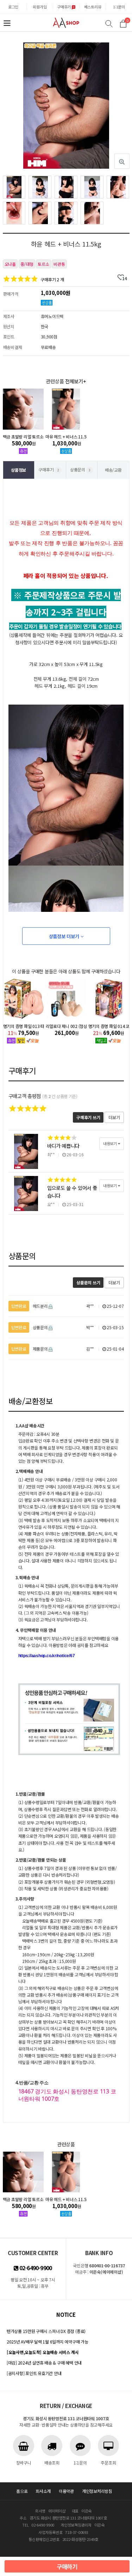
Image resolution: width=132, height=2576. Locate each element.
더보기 (114, 1117)
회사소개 (43, 2491)
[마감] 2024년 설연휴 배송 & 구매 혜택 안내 (44, 2363)
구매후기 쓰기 (88, 1117)
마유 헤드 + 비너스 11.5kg (66, 436)
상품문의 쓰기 (88, 1282)
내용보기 (111, 1143)
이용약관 (66, 2491)
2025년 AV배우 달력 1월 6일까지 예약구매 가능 (48, 2342)
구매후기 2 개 (52, 279)
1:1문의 (119, 7)
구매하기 (67, 2567)
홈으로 (22, 2491)
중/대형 (27, 264)
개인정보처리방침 (97, 2491)
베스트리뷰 (93, 7)
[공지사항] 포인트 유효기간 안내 (34, 2373)
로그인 (13, 7)
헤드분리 (30, 1306)
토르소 (43, 264)
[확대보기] (122, 161)
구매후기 (64, 7)
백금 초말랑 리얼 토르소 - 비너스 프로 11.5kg (23, 436)
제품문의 (30, 1349)
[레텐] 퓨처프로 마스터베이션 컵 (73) (109, 1026)
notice (66, 2315)
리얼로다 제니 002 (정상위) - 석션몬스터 (24, 1026)
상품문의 (80, 469)
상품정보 (18, 470)
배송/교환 (113, 470)
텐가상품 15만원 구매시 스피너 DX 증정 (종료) (46, 2331)
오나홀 (10, 264)
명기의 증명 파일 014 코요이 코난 (66, 1026)
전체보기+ (76, 381)
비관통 (59, 264)
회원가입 (40, 7)
